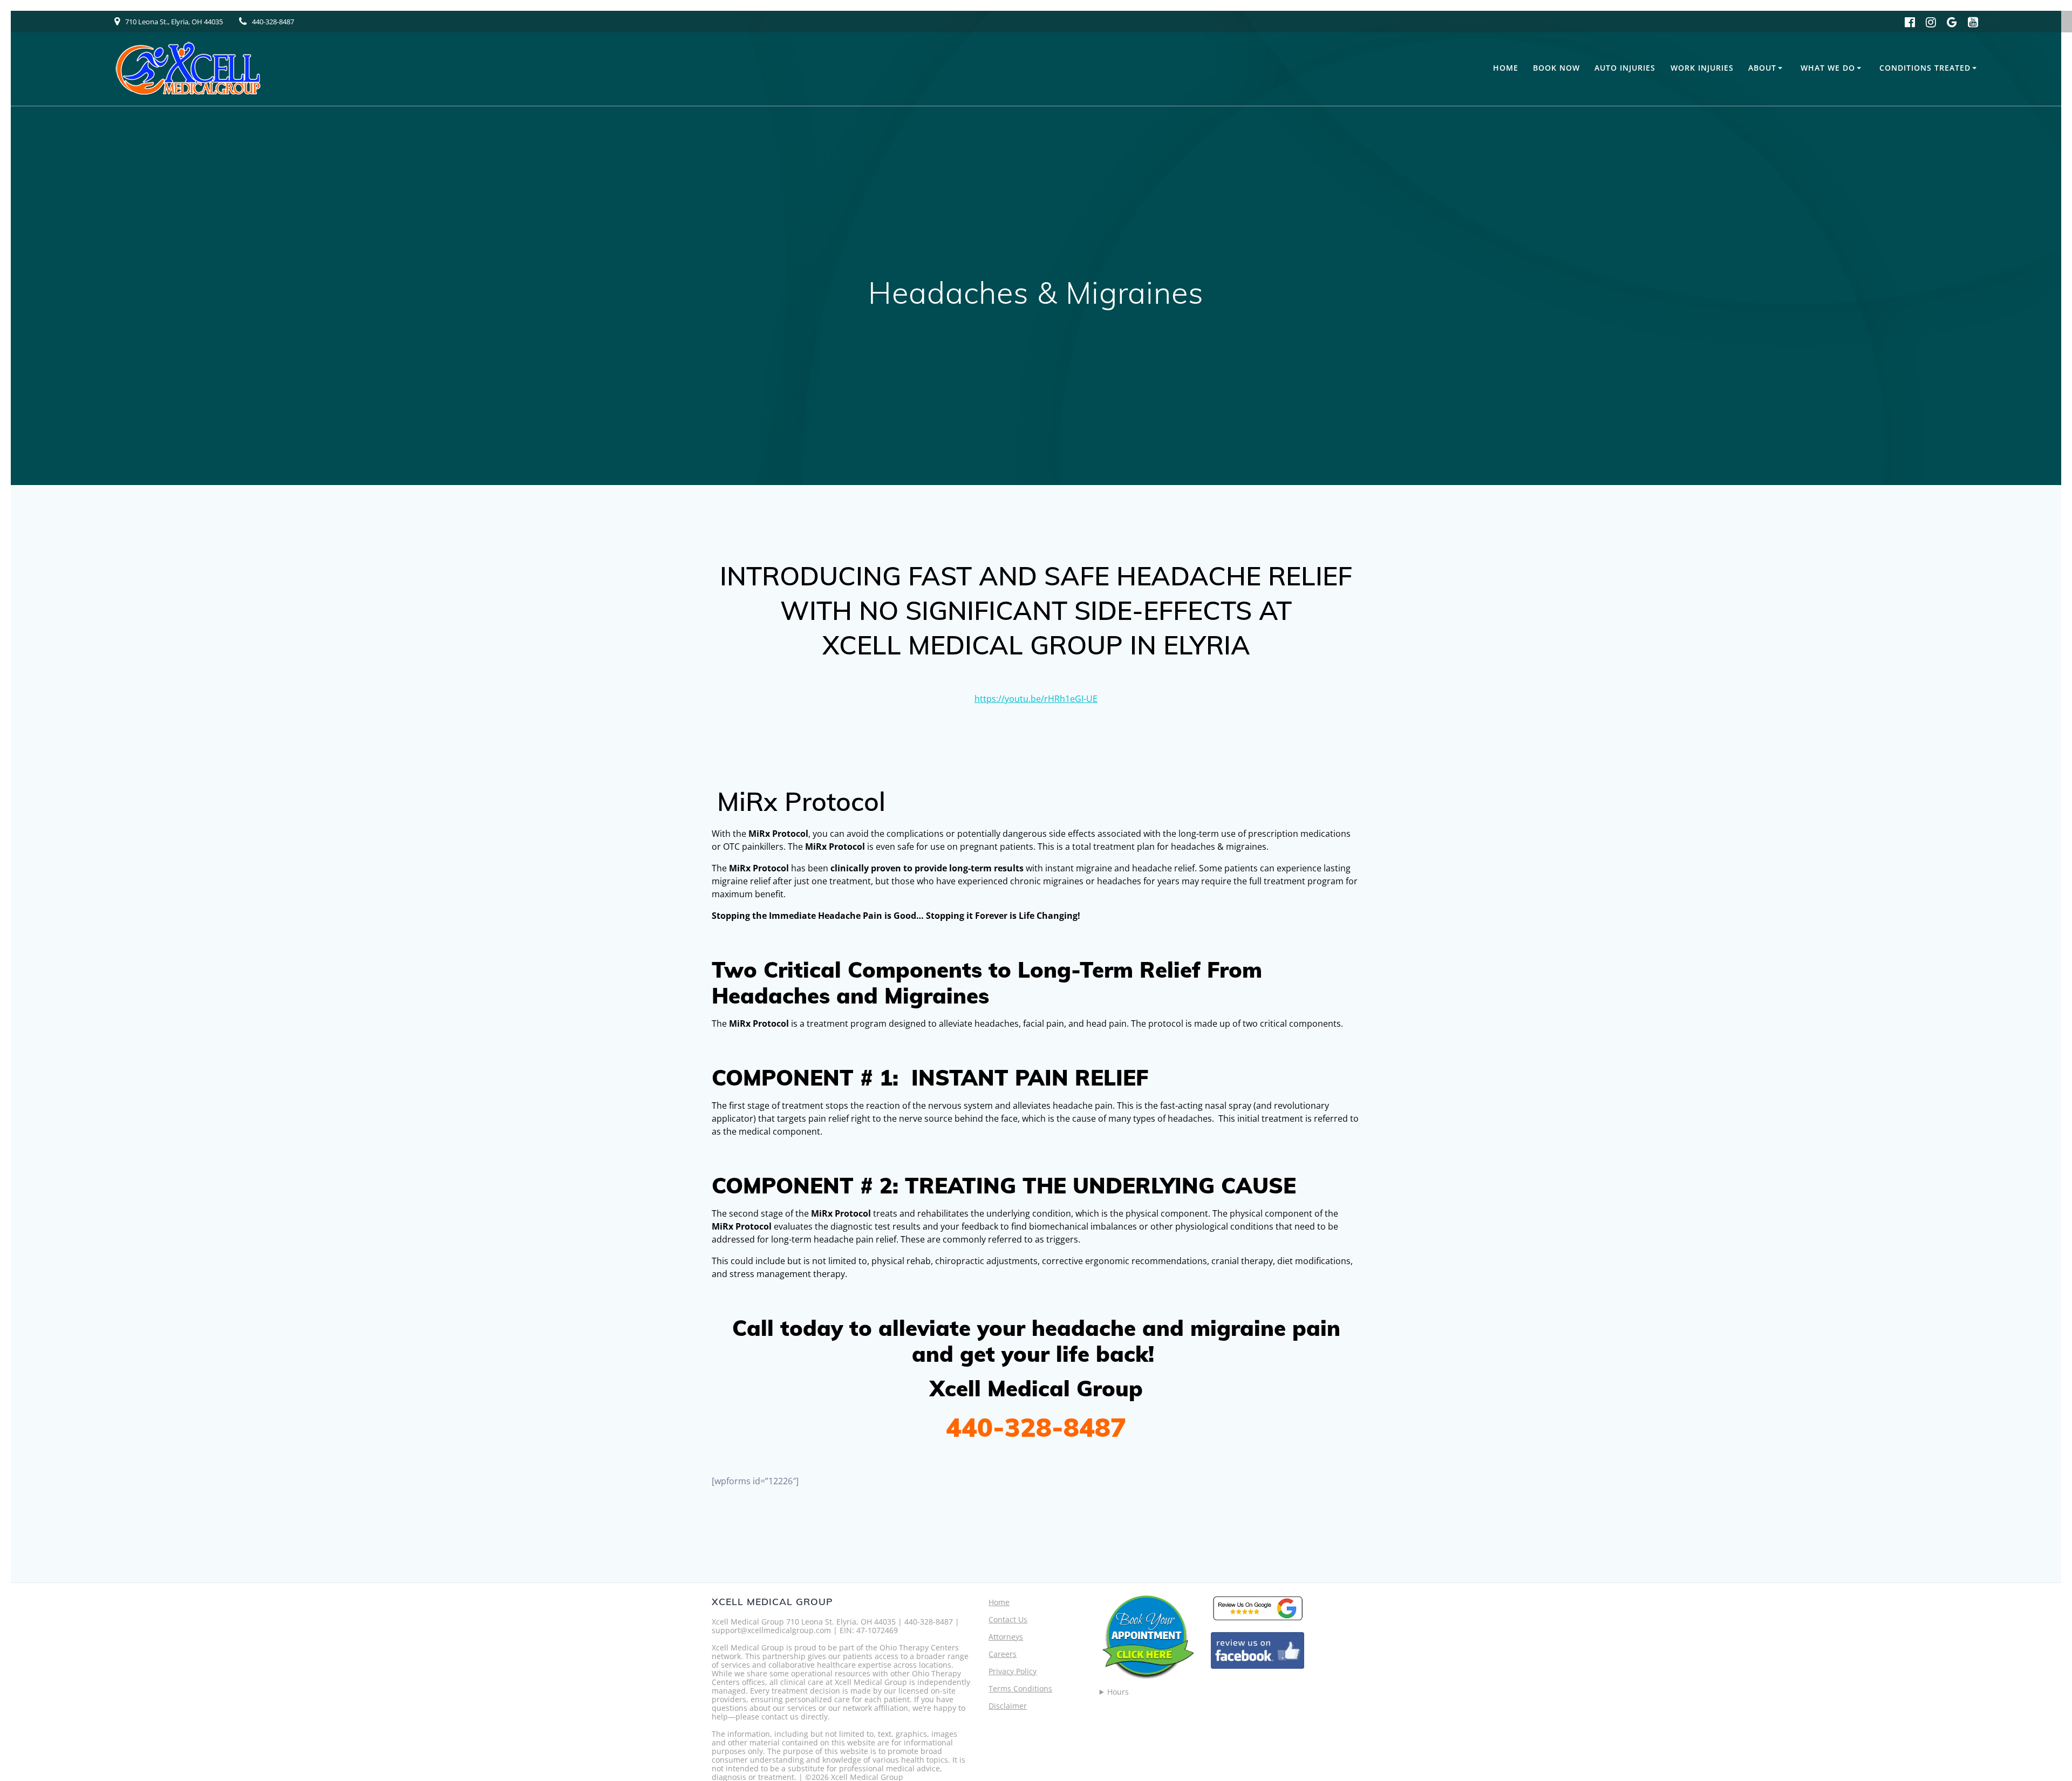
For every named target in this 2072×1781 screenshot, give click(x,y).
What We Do (1828, 68)
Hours (1118, 1692)
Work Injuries (1702, 68)
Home (1506, 68)
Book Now (1556, 68)
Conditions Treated (1925, 68)
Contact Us (1008, 1619)
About (1762, 68)
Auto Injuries (1625, 68)
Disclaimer (1008, 1706)
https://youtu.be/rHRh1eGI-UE (1036, 699)
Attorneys (1006, 1637)
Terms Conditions (1020, 1688)
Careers (1003, 1654)
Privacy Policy (1013, 1671)
